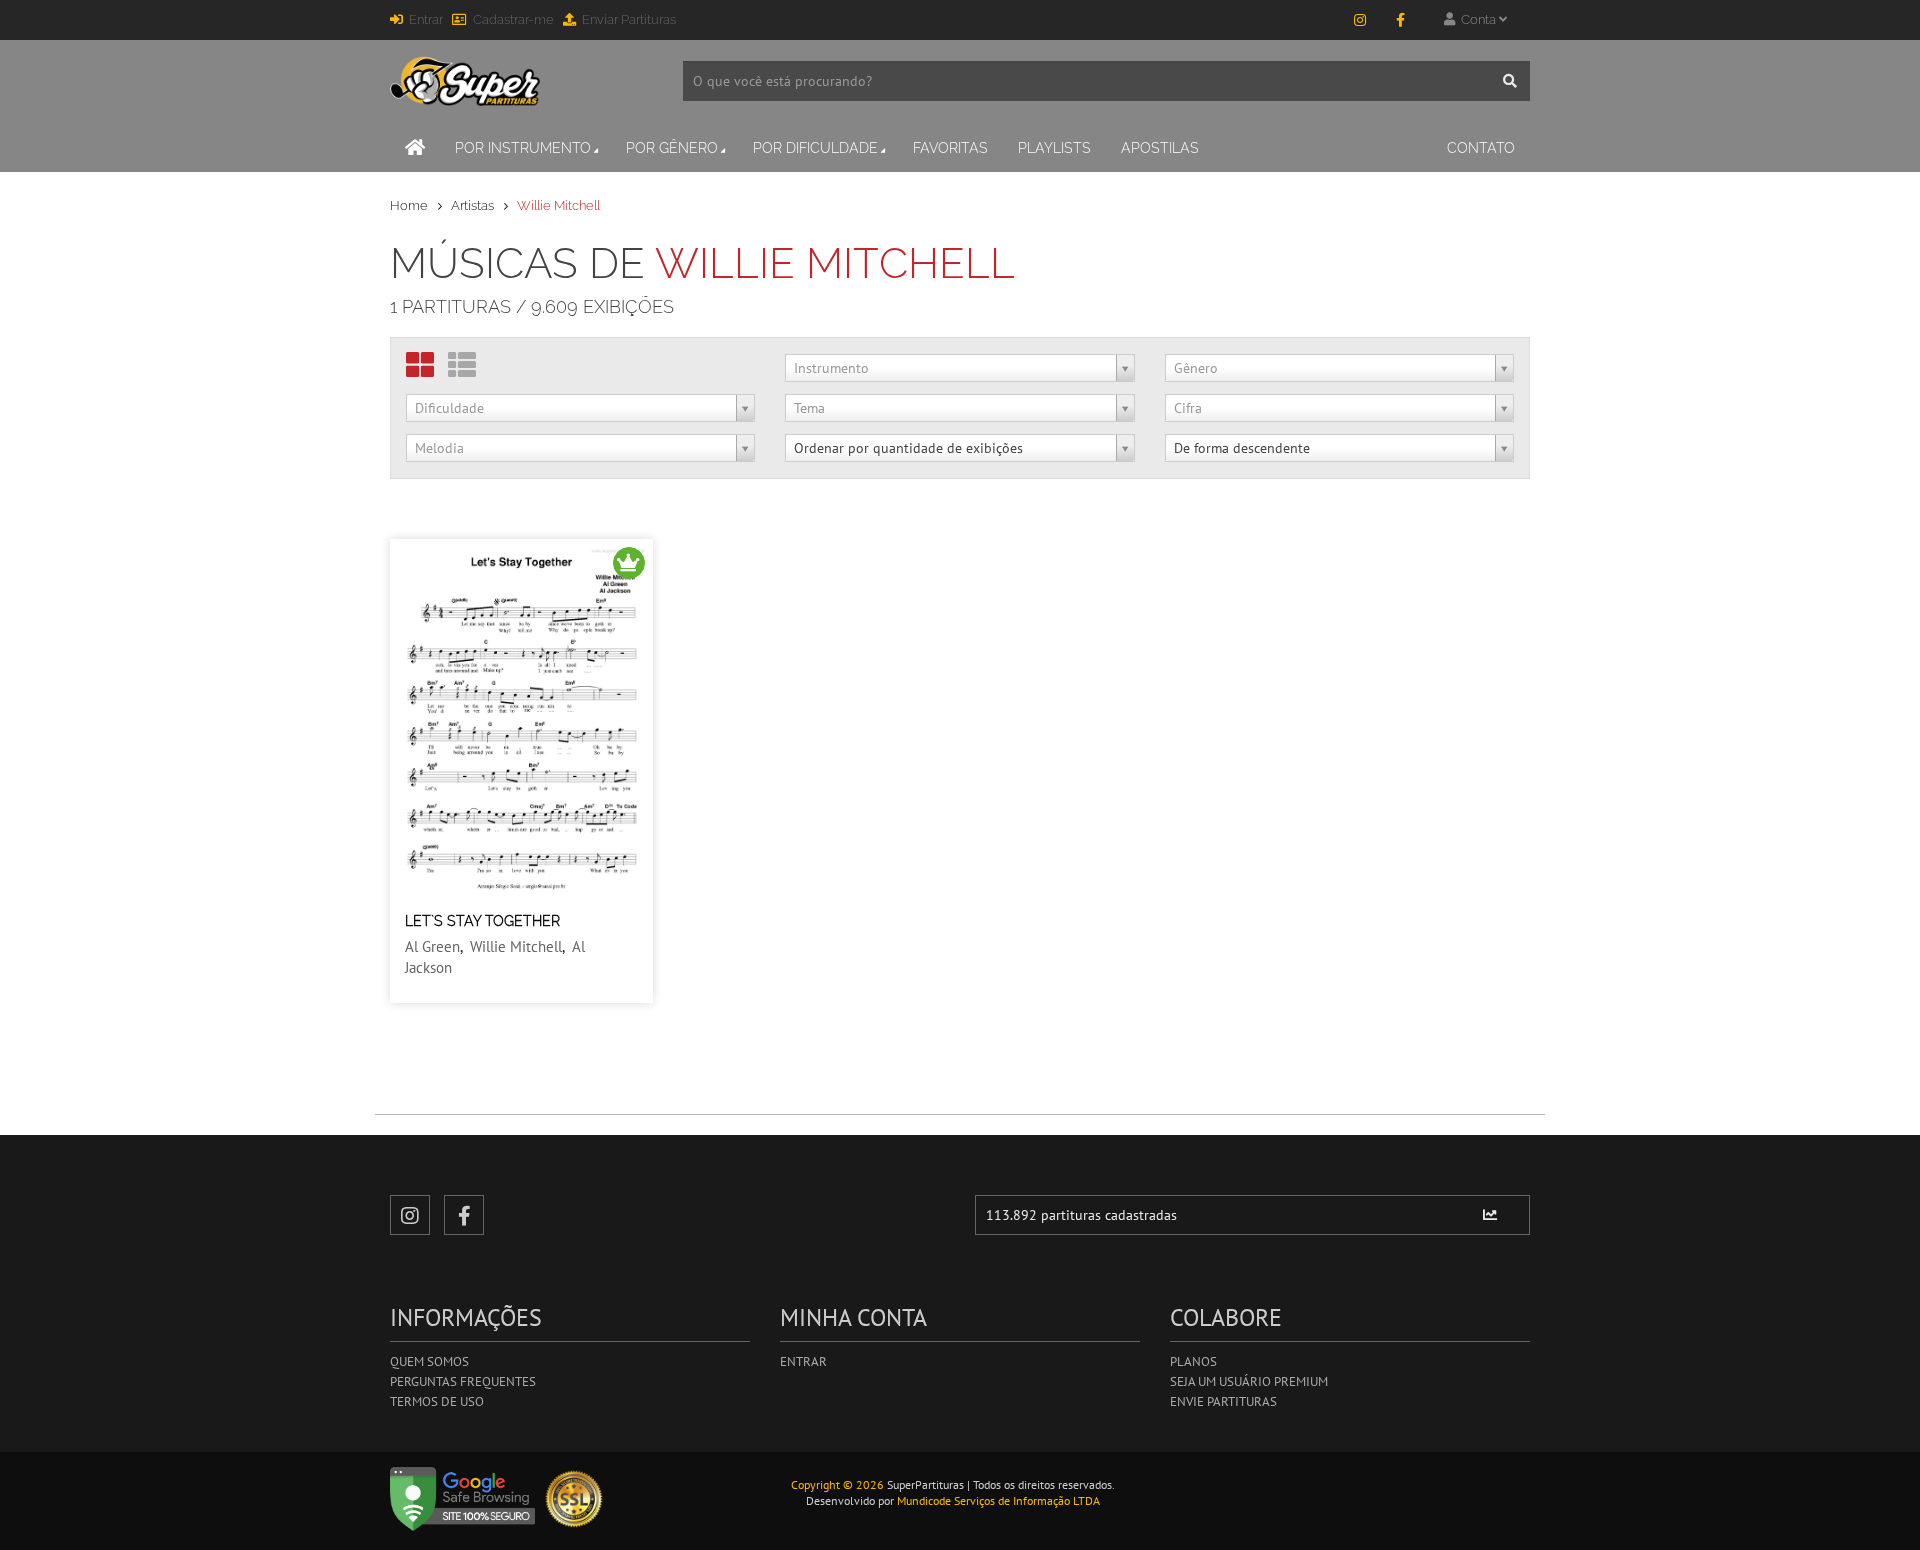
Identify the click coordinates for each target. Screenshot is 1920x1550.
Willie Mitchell (516, 946)
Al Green (432, 946)
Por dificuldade (815, 148)
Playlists (1054, 148)
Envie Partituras (1223, 1401)
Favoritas (950, 148)
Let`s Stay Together (482, 921)
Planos (1193, 1361)
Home (409, 205)
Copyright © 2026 (837, 1484)
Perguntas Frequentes (463, 1381)
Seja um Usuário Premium (1249, 1381)
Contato (1481, 148)
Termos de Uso (437, 1401)
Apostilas (1160, 148)
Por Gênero (672, 148)
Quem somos (429, 1361)
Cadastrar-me (513, 19)
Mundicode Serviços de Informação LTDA (998, 1500)
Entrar (426, 19)
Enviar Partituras (629, 19)
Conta (1477, 19)
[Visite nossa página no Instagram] (1360, 20)
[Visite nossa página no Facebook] (1400, 20)
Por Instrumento (523, 148)
